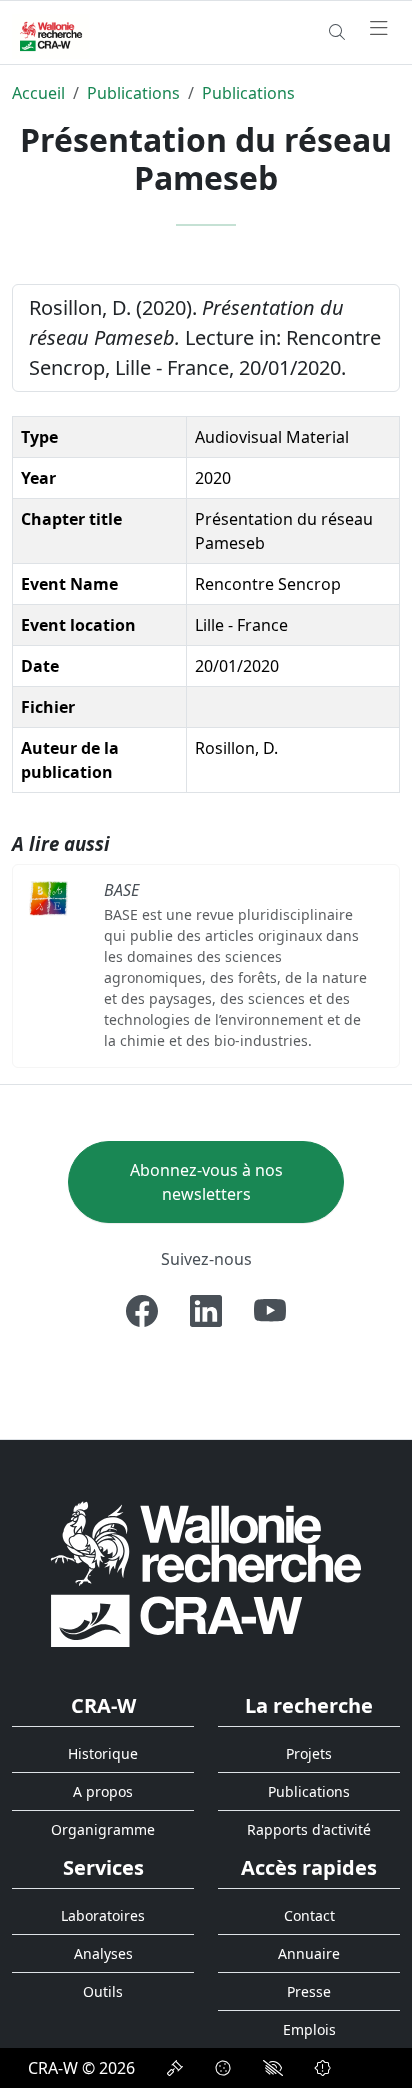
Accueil (38, 93)
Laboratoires (103, 1915)
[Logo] (206, 1573)
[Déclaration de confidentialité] (175, 2068)
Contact (309, 1915)
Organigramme (103, 1829)
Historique (103, 1753)
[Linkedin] (206, 1311)
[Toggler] (379, 29)
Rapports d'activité (309, 1829)
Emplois (309, 2029)
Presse (309, 1991)
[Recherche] (337, 32)
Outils (103, 1991)
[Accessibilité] (273, 2068)
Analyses (103, 1953)
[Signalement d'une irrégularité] (323, 2068)
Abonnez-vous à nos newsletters (206, 1182)
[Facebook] (142, 1311)
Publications (133, 93)
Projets (309, 1753)
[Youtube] (270, 1311)
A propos (103, 1791)
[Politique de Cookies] (223, 2068)
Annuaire (309, 1953)
